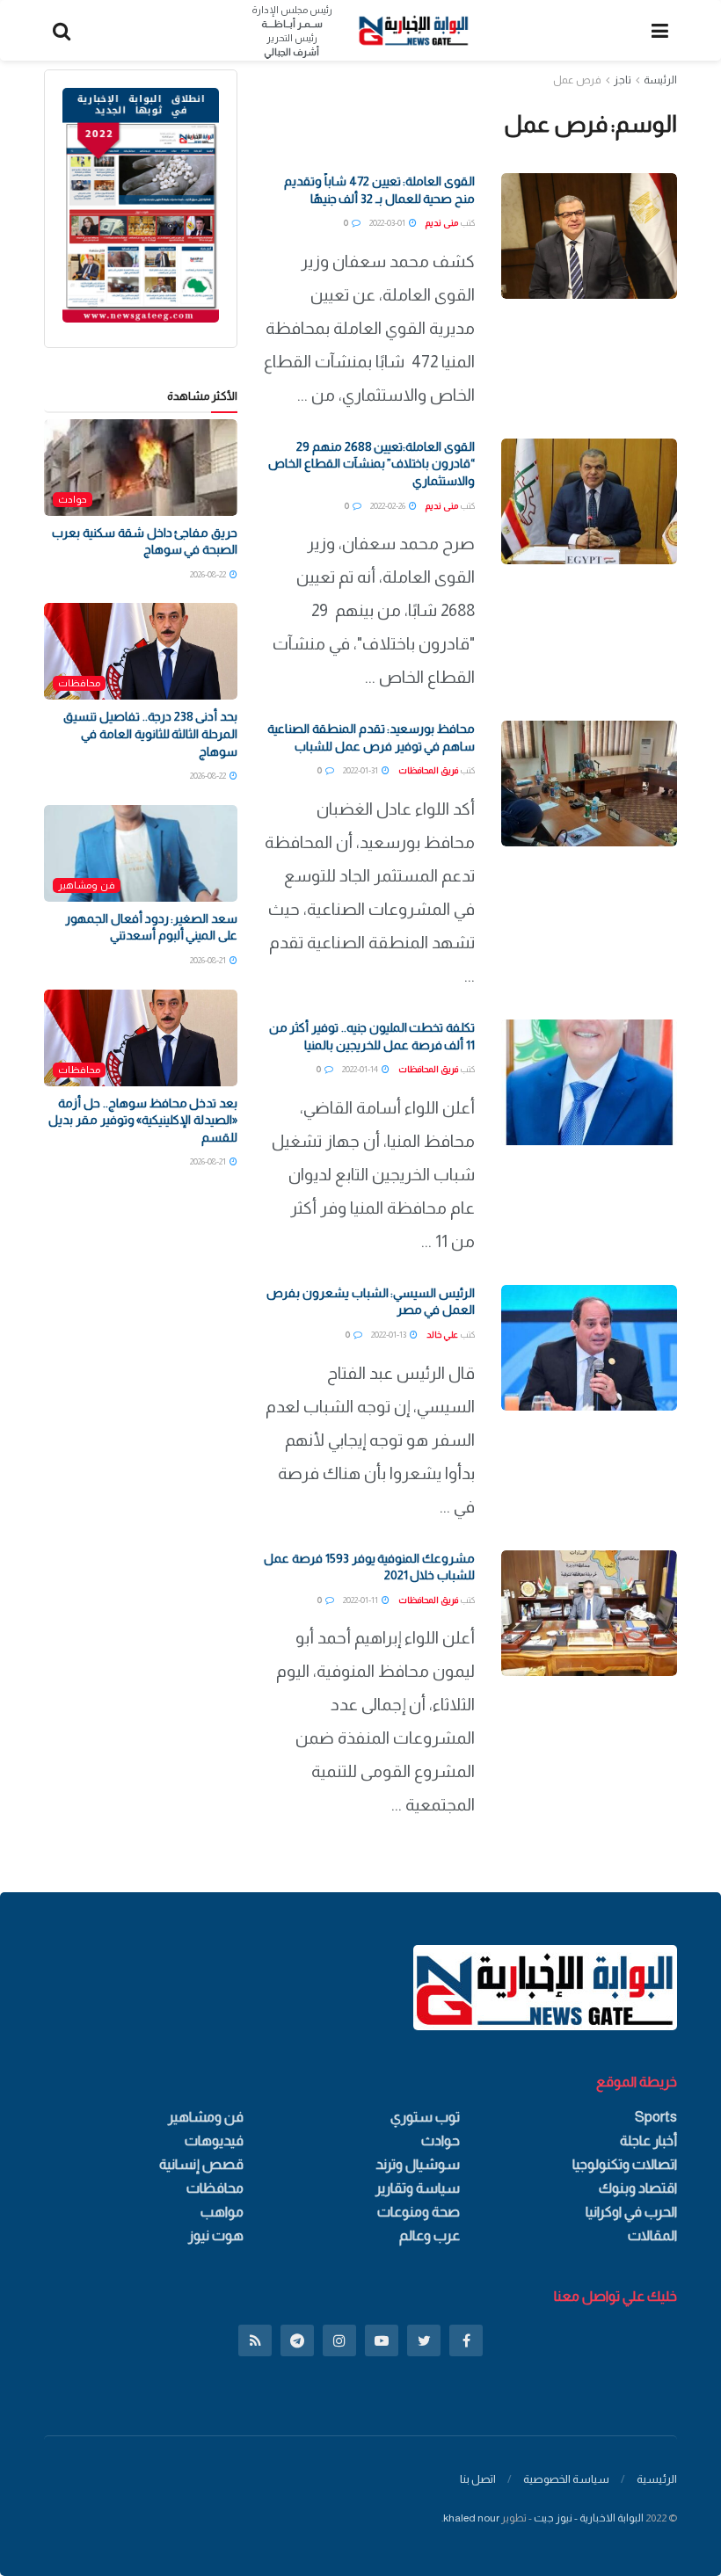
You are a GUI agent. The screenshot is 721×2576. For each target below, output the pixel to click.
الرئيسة (660, 80)
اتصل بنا (478, 2479)
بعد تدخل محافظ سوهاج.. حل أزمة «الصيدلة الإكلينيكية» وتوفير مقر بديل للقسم (143, 1120)
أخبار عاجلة (648, 2141)
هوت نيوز (216, 2235)
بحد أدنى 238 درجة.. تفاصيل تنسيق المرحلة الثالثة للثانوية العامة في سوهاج (150, 733)
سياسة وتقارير (418, 2188)
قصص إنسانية (201, 2164)
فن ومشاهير (87, 885)
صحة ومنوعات (419, 2212)
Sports (656, 2117)
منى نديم (442, 223)
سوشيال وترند (418, 2164)
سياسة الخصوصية (566, 2479)
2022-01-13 (390, 1335)
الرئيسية (657, 2479)
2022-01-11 (361, 1600)
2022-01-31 (361, 770)
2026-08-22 (209, 574)
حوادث (73, 499)
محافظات (79, 683)
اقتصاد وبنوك (638, 2188)
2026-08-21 (209, 960)
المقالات (652, 2235)
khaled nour (471, 2518)
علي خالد (442, 1335)
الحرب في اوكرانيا (631, 2212)
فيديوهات (214, 2141)
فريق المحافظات (428, 770)
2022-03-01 (388, 223)
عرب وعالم (430, 2235)
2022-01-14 (361, 1069)
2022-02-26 (389, 506)
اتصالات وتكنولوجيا (625, 2164)
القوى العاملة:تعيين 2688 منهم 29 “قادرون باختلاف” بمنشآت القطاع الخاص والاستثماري (371, 464)
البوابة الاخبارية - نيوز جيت (589, 2518)
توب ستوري (425, 2117)
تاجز (623, 80)
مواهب (222, 2212)
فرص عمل (577, 80)
